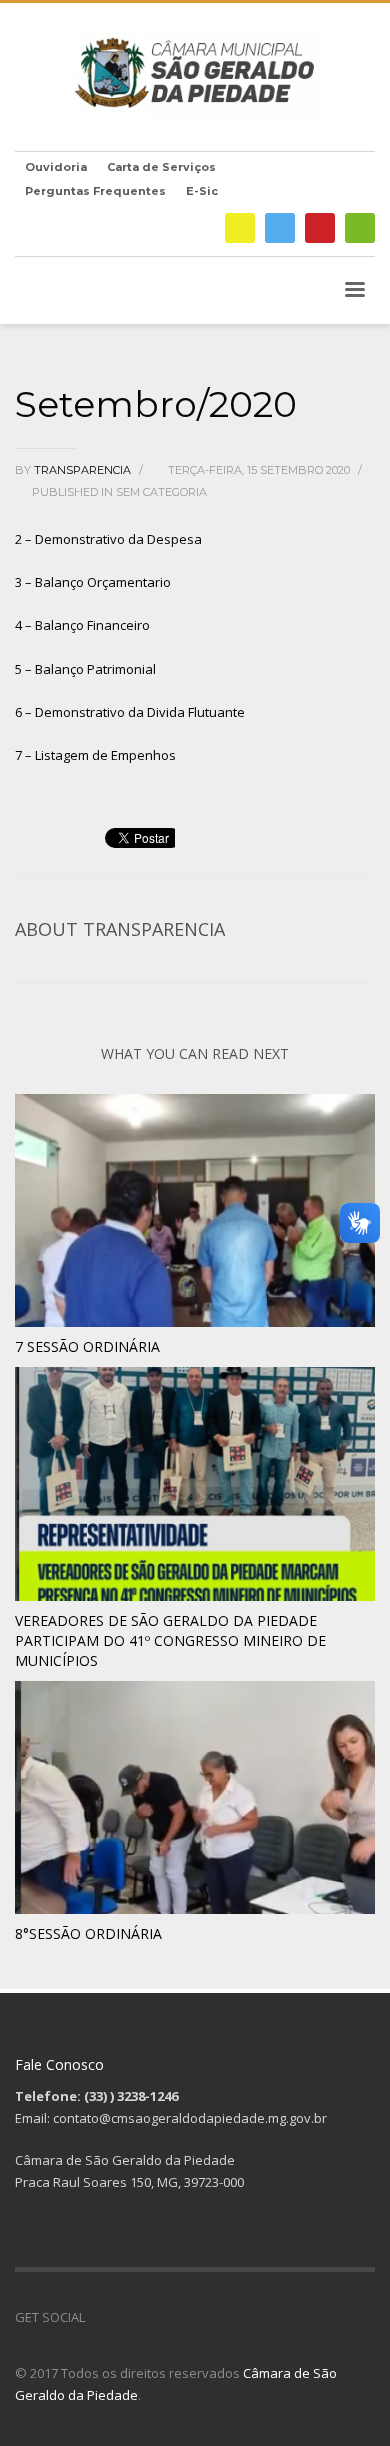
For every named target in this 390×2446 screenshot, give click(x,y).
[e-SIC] (240, 228)
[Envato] (360, 228)
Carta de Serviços (161, 167)
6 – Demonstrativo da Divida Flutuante (130, 712)
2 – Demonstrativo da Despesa (108, 539)
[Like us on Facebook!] (100, 2317)
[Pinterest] (320, 228)
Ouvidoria (56, 167)
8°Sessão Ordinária (88, 1933)
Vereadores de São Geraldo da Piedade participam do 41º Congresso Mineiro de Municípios (170, 1640)
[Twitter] (280, 228)
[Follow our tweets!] (130, 2317)
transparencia (84, 470)
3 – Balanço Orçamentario (93, 582)
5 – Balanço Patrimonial (85, 669)
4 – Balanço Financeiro (82, 625)
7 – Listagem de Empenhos (95, 755)
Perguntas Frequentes (95, 191)
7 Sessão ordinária (87, 1346)
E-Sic (202, 191)
